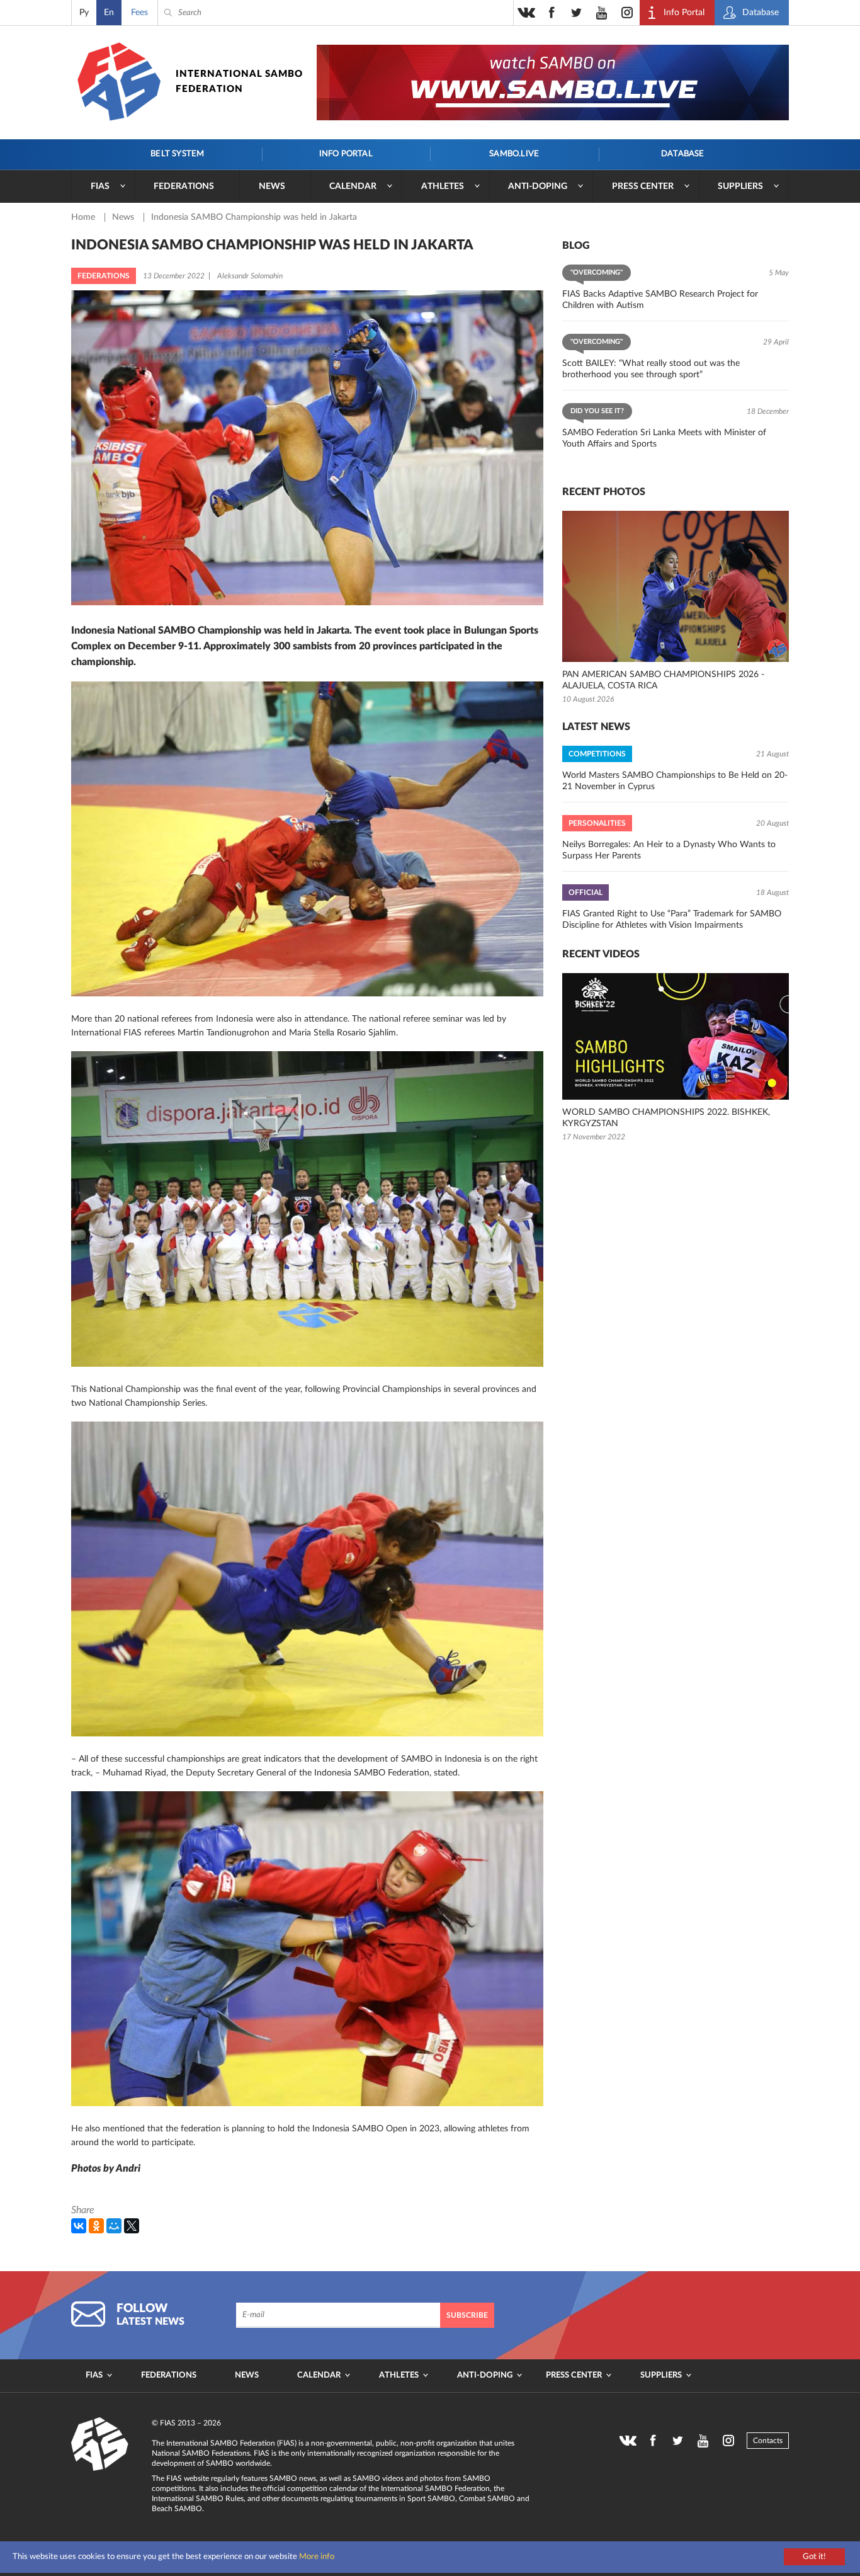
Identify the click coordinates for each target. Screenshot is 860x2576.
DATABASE (683, 154)
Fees (139, 13)
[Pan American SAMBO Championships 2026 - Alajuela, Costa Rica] (676, 586)
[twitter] (577, 13)
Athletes (443, 186)
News (272, 186)
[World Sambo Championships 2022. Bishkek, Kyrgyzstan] (676, 1036)
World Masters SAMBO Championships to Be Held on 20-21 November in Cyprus (675, 781)
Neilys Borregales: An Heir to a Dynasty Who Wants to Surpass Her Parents (669, 850)
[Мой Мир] (114, 2226)
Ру (84, 13)
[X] (132, 2226)
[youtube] (602, 13)
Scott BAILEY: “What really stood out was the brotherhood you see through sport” (651, 369)
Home (84, 217)
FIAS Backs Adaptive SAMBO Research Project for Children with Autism (660, 300)
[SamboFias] (100, 2444)
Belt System (177, 154)
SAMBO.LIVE (514, 154)
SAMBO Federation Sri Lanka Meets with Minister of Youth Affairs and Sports (664, 438)
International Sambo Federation (239, 82)
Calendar (353, 186)
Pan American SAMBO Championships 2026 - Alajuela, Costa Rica (663, 680)
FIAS (100, 186)
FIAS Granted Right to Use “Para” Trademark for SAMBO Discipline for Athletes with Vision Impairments (672, 920)
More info (317, 2557)
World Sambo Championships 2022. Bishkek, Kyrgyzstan (666, 1118)
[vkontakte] (526, 13)
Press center (643, 186)
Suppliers (740, 186)
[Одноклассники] (96, 2226)
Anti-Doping (538, 186)
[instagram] (627, 13)
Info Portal (346, 154)
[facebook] (552, 13)
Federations (184, 186)
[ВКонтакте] (79, 2226)
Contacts (768, 2441)
